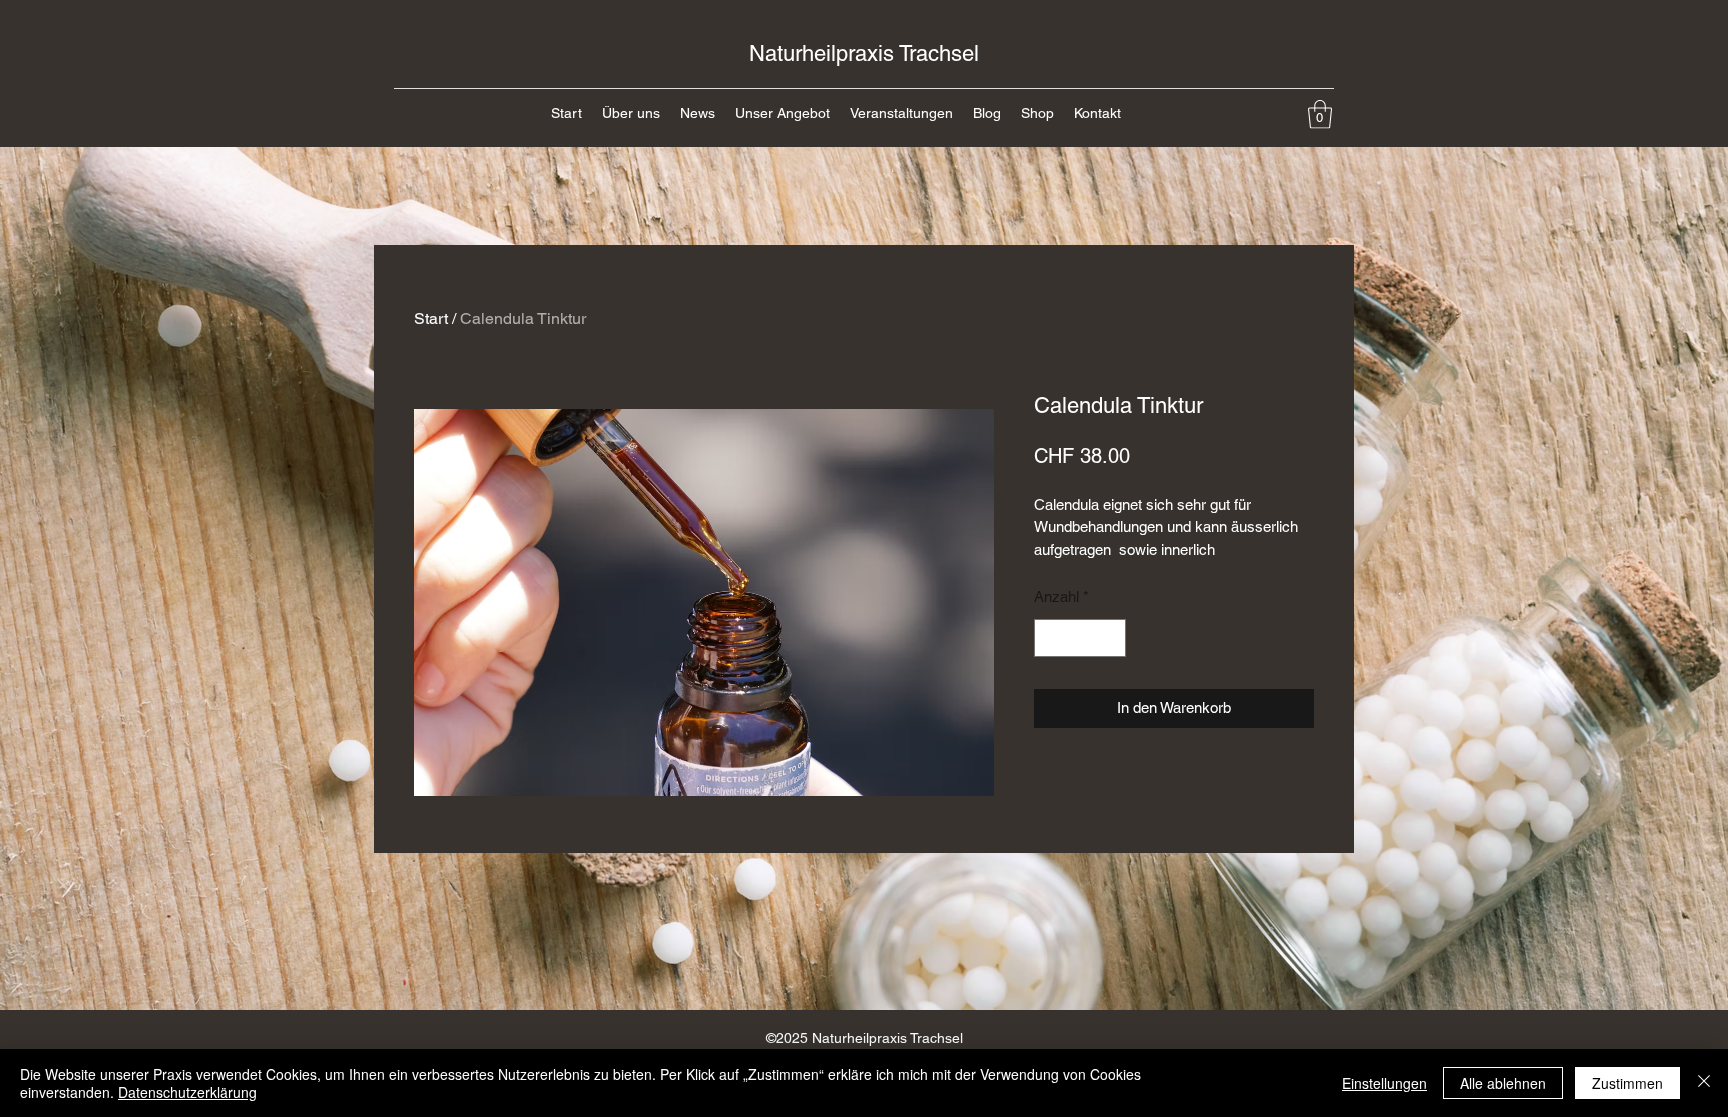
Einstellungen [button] (1384, 1083)
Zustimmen (1627, 1083)
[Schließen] (1704, 1083)
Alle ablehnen (1503, 1083)
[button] (1320, 114)
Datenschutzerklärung (187, 1092)
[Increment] (1110, 638)
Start (431, 318)
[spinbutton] (1080, 638)
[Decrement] (1050, 638)
